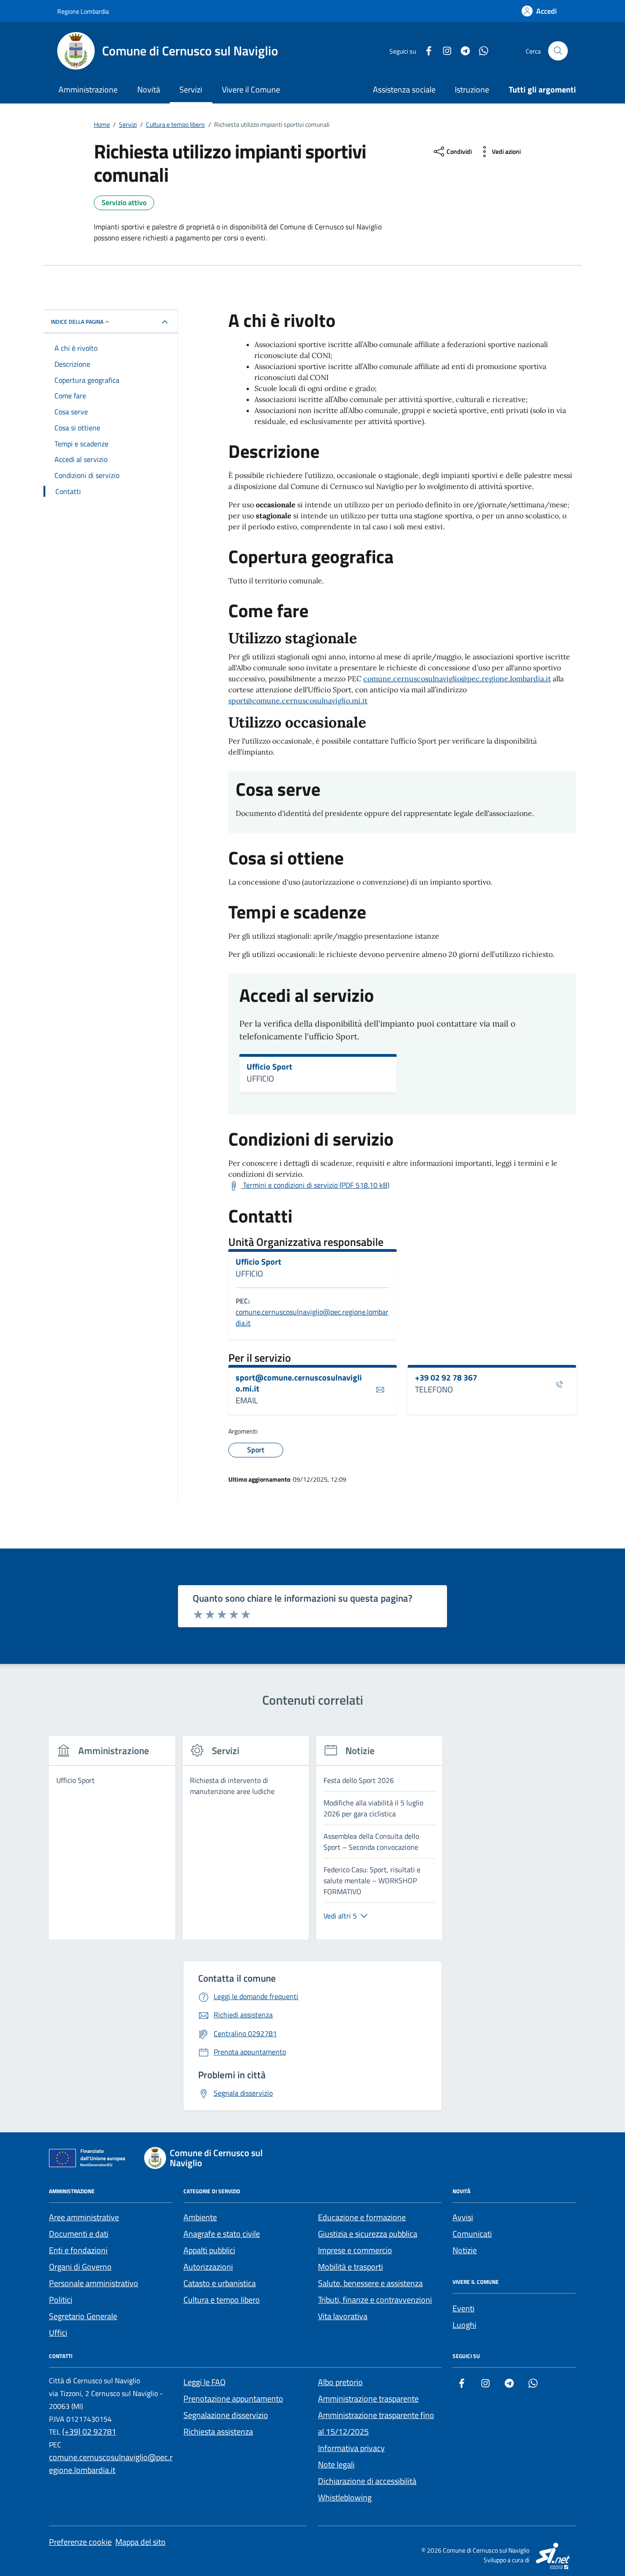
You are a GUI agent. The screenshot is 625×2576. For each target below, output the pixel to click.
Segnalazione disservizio (226, 2415)
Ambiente (200, 2217)
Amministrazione (88, 90)
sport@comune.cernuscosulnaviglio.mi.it (298, 701)
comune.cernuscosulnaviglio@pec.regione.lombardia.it (457, 679)
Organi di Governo (80, 2267)
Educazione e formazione (362, 2217)
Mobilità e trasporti (350, 2267)
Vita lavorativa (343, 2316)
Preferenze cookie (80, 2542)
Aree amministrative (84, 2217)
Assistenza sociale (404, 90)
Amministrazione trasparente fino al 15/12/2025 (376, 2423)
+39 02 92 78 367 (446, 1378)
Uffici (58, 2333)
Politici (61, 2300)
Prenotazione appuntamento (233, 2399)
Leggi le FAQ (205, 2382)
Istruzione (472, 90)
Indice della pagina (77, 322)
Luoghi (464, 2325)
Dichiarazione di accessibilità (367, 2481)
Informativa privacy (351, 2448)
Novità (149, 90)
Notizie (465, 2250)
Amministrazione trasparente (368, 2399)
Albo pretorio (340, 2382)
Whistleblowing (345, 2497)
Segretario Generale (83, 2316)
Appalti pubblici (209, 2250)
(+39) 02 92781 (89, 2432)
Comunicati (472, 2234)
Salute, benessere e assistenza (370, 2283)
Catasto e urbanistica (220, 2283)
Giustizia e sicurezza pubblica (368, 2234)
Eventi (463, 2308)
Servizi (191, 90)
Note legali (336, 2465)
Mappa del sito (140, 2542)
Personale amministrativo (94, 2283)
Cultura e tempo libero (222, 2300)
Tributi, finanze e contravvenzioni (375, 2300)
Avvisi (463, 2217)
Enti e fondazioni (78, 2250)
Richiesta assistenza (218, 2432)
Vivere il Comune (251, 90)
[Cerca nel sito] (558, 51)
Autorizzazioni (208, 2267)
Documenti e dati (79, 2234)
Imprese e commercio (355, 2250)
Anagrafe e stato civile (222, 2234)
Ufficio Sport (269, 1067)
